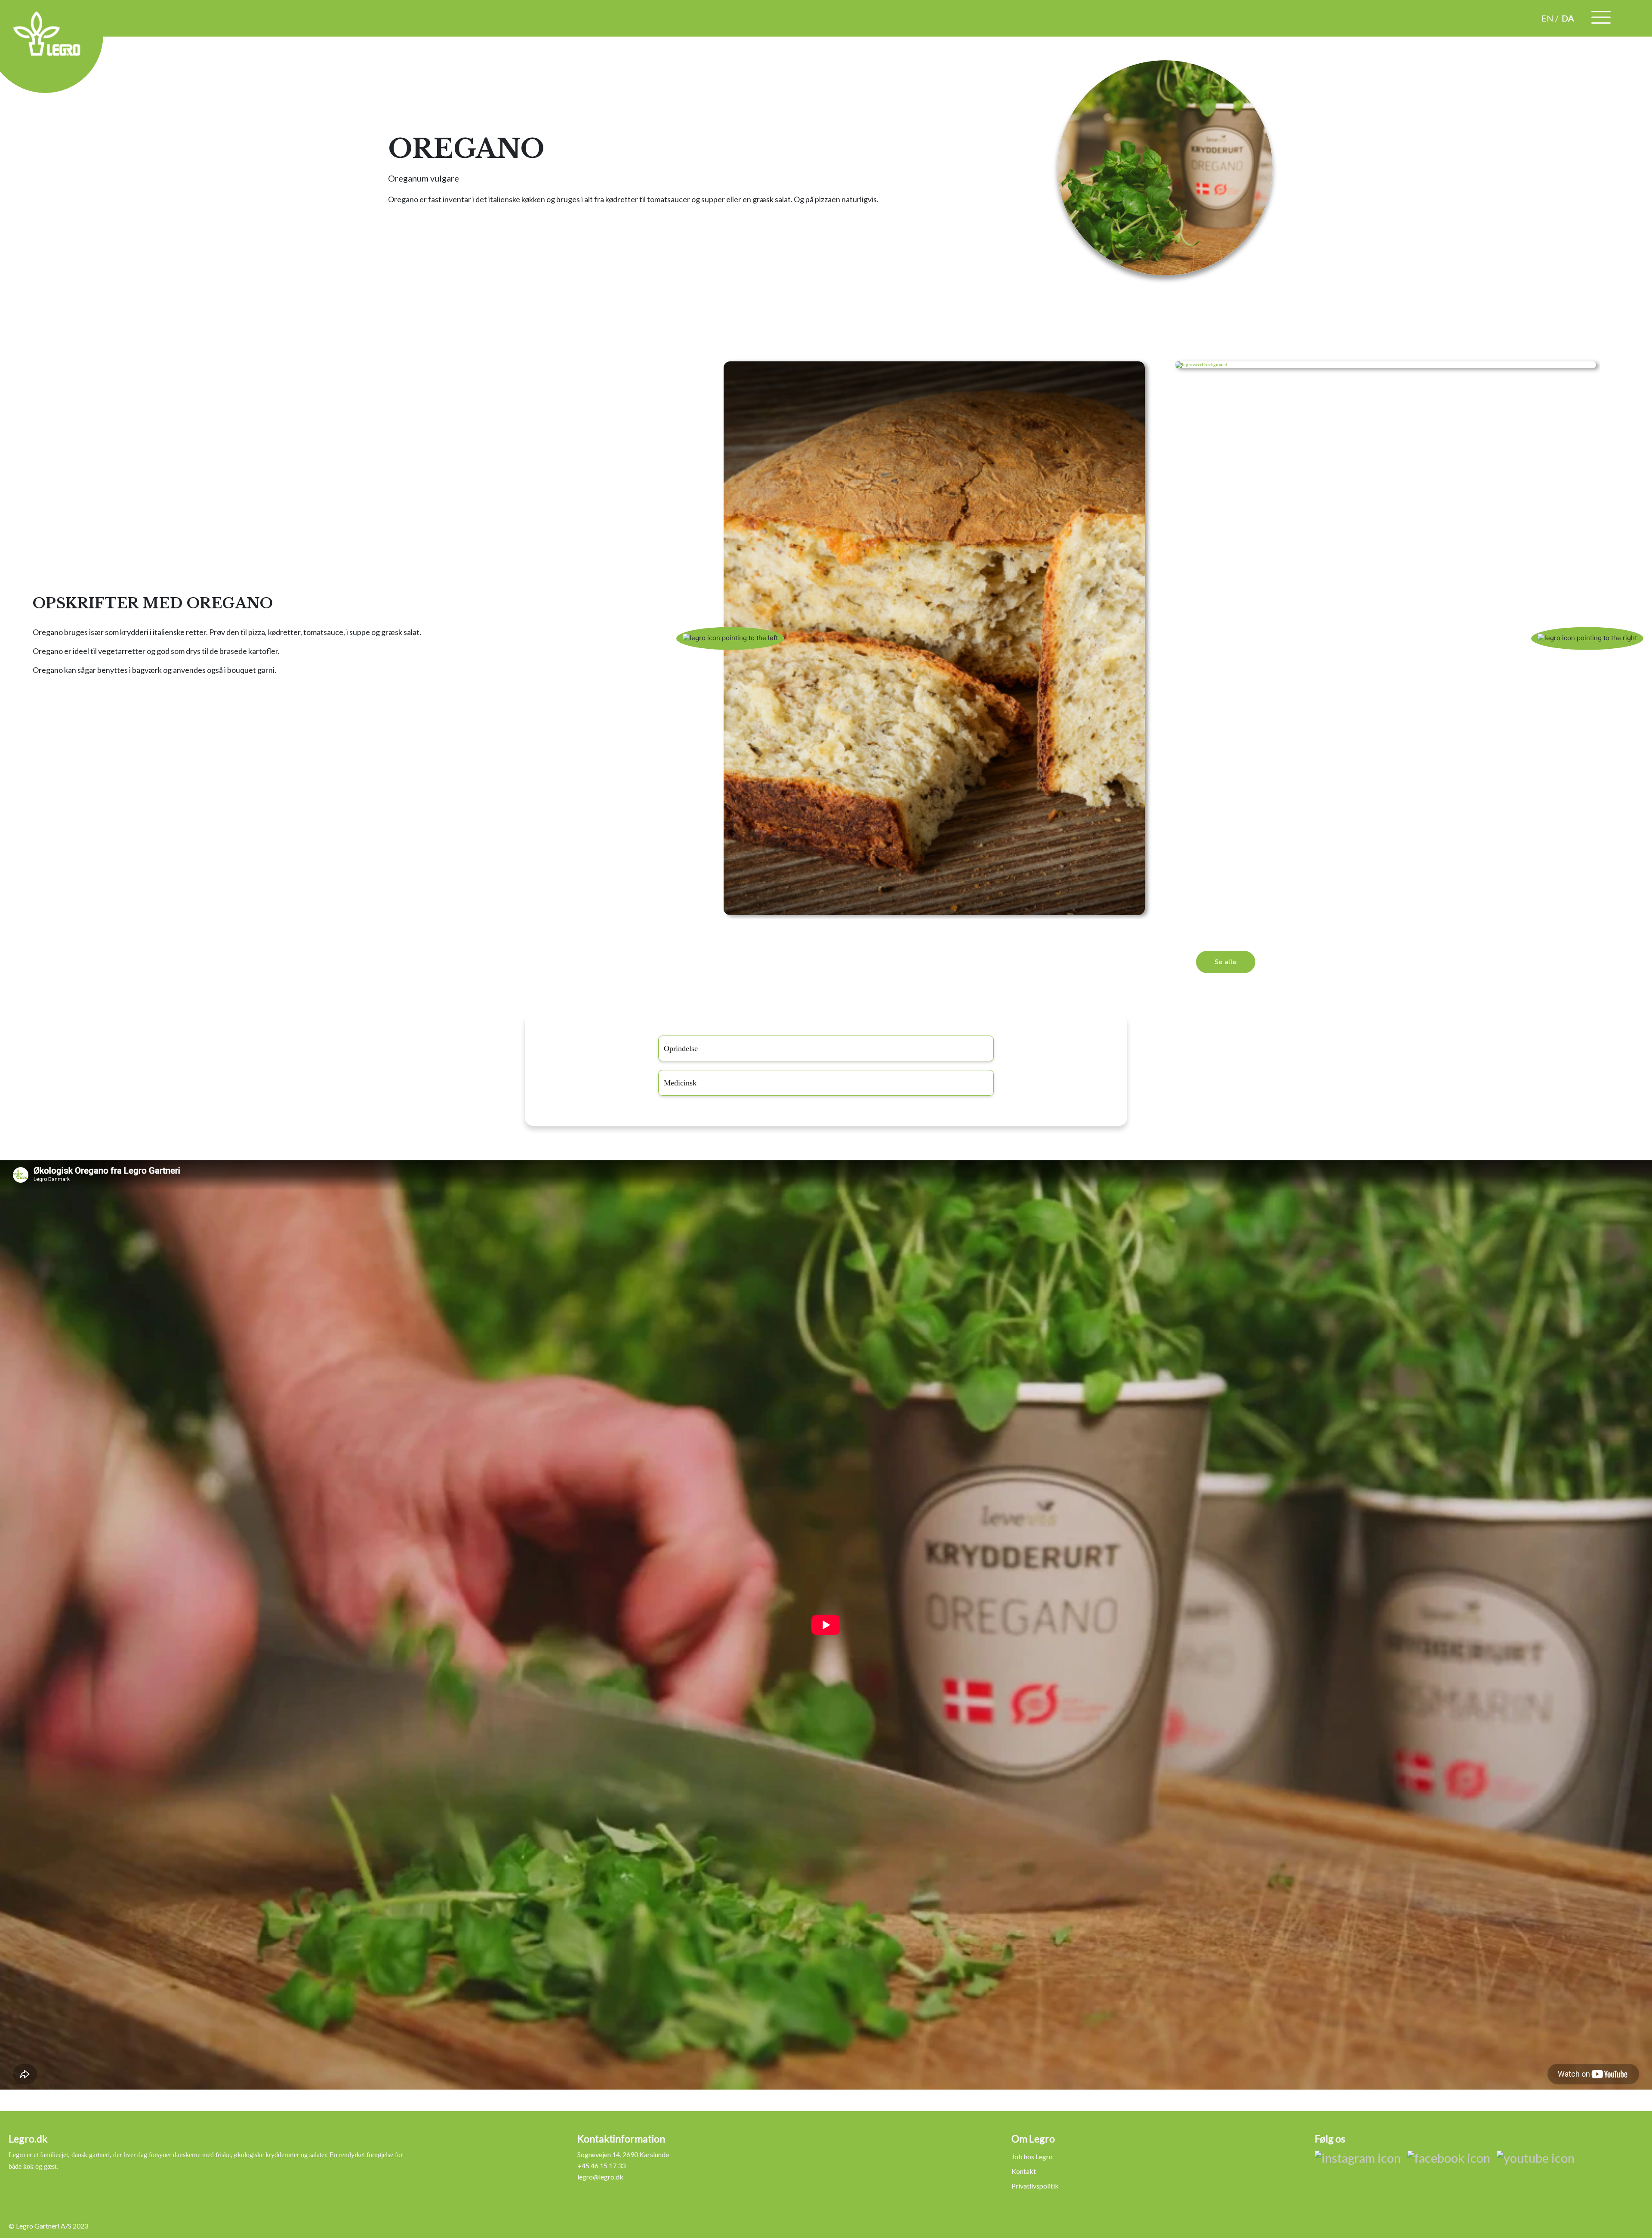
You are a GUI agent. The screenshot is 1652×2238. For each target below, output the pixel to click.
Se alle (1226, 962)
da (1568, 18)
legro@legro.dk (600, 2177)
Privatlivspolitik (1035, 2186)
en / (1550, 18)
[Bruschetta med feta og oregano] (1385, 365)
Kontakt (1024, 2171)
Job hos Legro (1032, 2156)
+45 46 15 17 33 (601, 2166)
